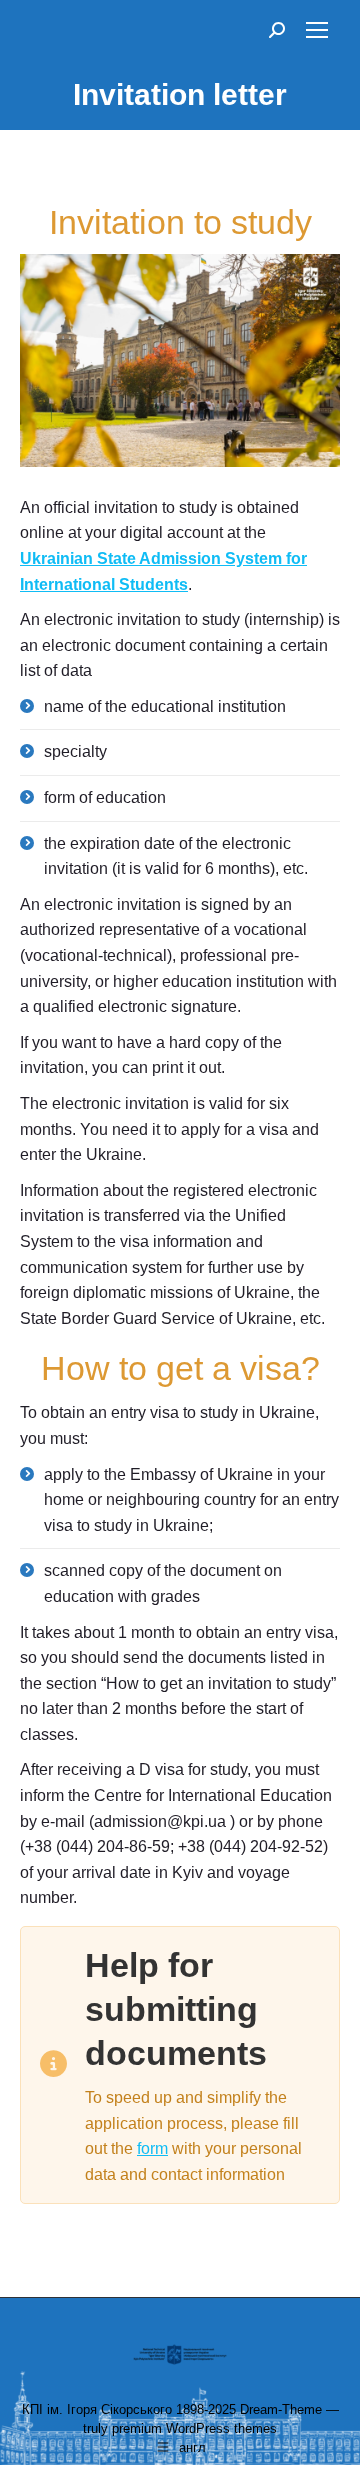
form (152, 2148)
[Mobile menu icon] (317, 30)
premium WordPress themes (194, 2428)
